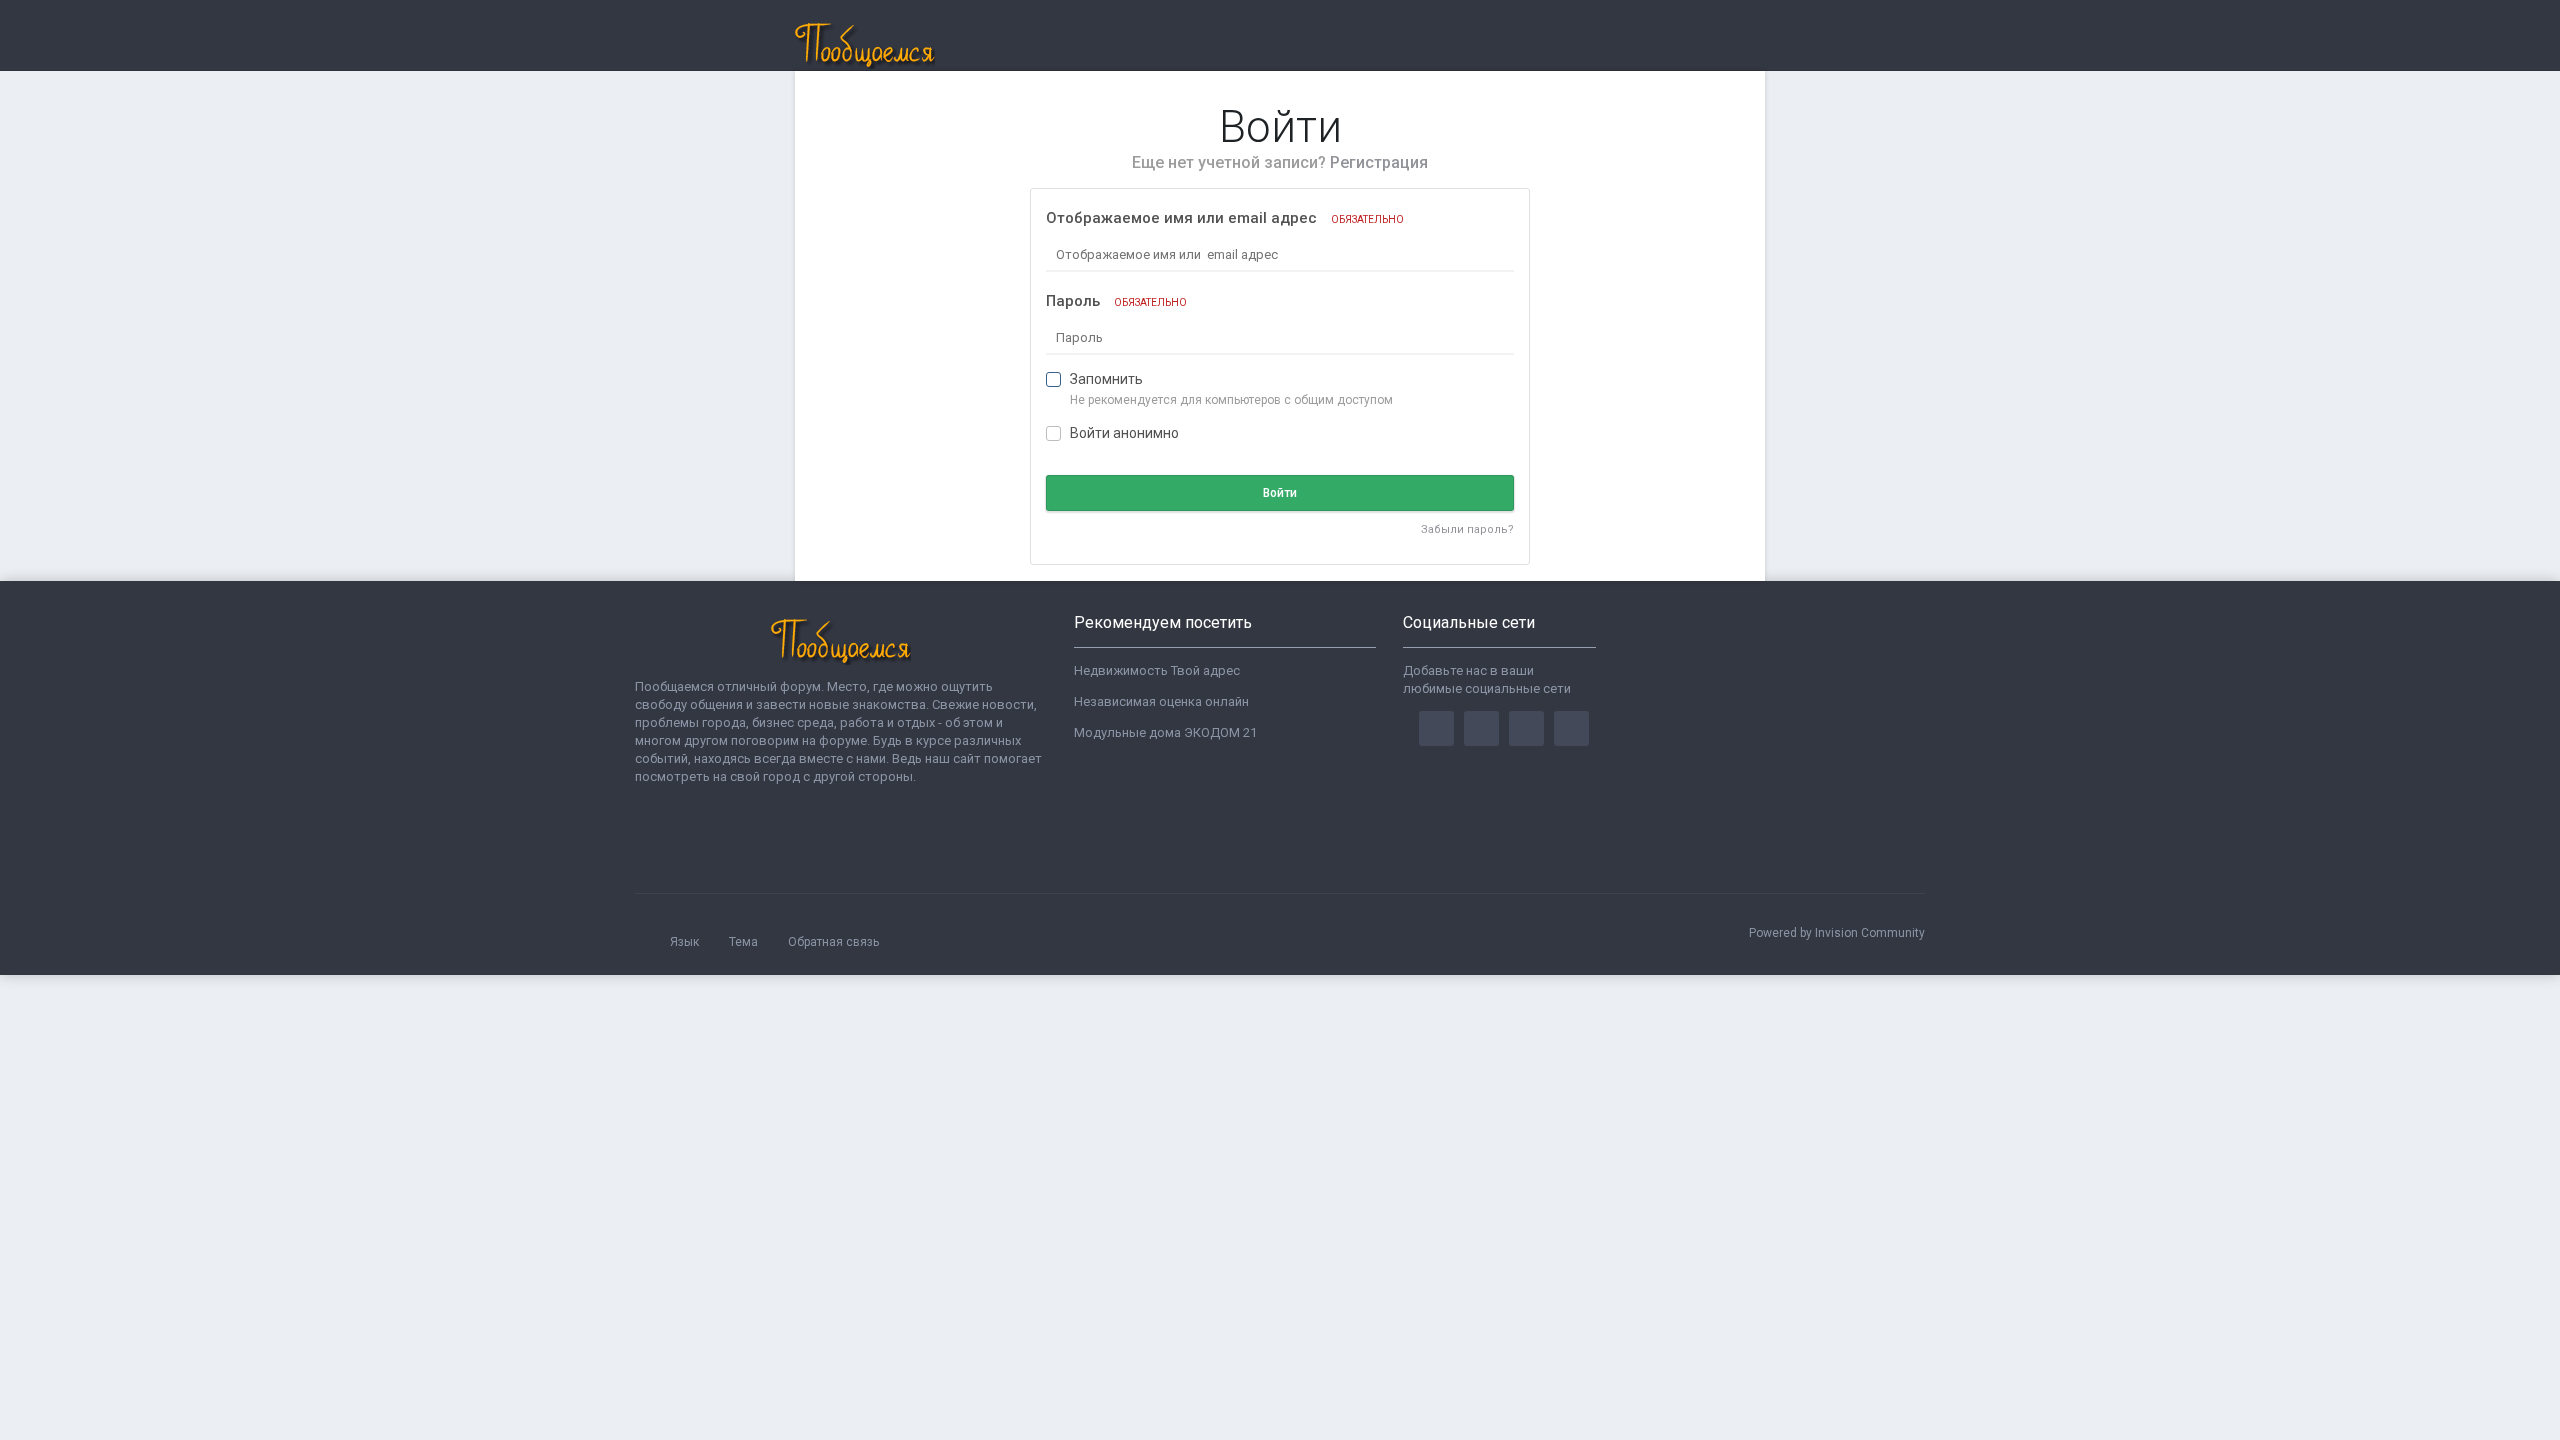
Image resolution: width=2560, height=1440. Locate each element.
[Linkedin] (1526, 728)
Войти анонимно (1124, 433)
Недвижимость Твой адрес (1157, 670)
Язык (686, 942)
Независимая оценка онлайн (1161, 701)
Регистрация (1379, 162)
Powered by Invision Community (1837, 933)
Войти (1280, 493)
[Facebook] (1436, 728)
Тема (745, 942)
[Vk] (1571, 728)
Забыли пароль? (1467, 529)
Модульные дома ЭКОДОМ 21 (1165, 732)
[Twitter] (1481, 728)
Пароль (1116, 301)
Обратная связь (833, 942)
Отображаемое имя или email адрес (1225, 218)
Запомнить (1106, 379)
